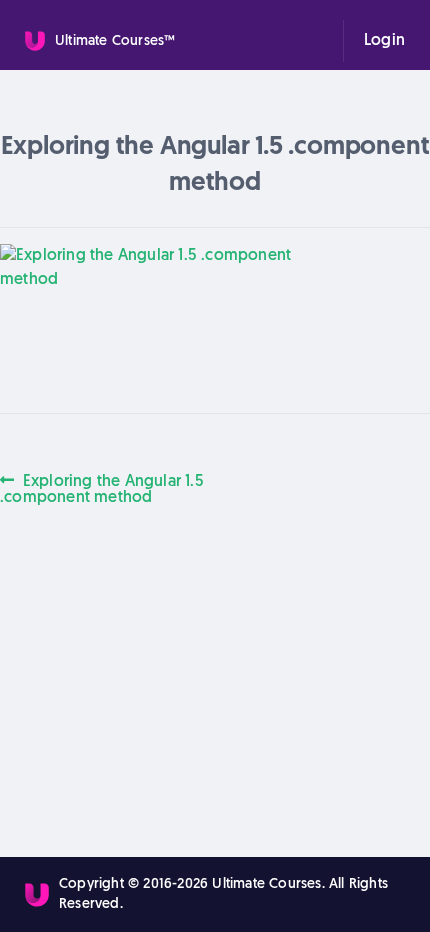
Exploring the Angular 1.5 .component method (102, 489)
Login (384, 41)
